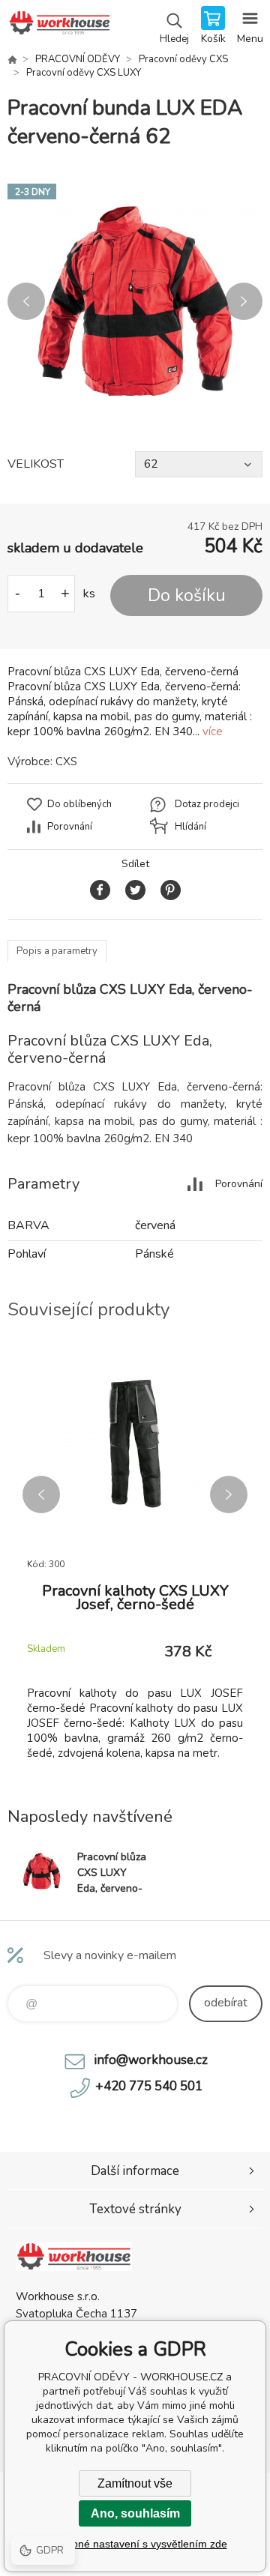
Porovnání (70, 827)
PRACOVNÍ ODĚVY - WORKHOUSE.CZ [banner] (59, 26)
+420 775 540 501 (149, 2086)
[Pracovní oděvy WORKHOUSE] (12, 59)
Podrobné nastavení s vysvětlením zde (135, 2544)
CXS (66, 761)
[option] (135, 301)
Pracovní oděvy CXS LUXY (84, 73)
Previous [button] (26, 301)
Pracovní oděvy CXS (183, 59)
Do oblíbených (79, 804)
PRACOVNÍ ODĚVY (78, 59)
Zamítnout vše (135, 2483)
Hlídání (190, 827)
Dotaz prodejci (207, 804)
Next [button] (244, 301)
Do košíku (187, 595)
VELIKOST (36, 464)
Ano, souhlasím (135, 2513)
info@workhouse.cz (151, 2060)
